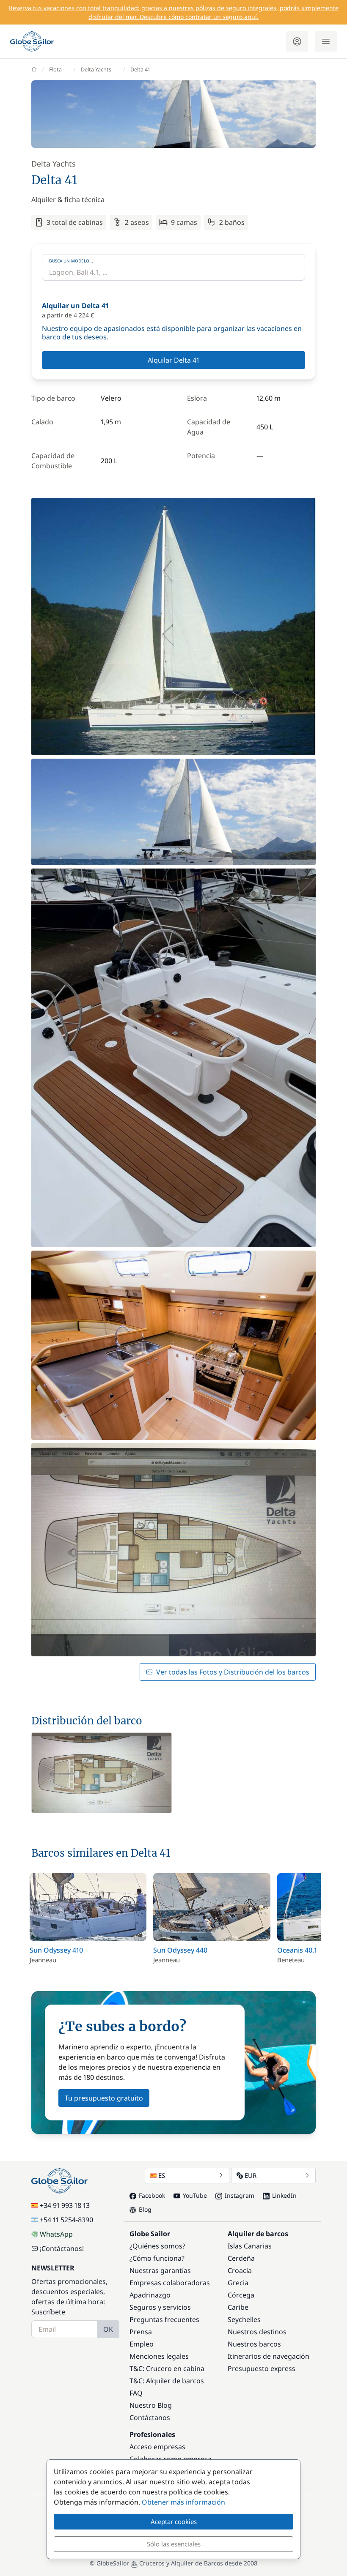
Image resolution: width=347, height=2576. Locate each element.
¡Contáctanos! (62, 2248)
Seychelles (244, 2319)
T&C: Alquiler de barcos (167, 2381)
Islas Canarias (250, 2246)
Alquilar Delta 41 (173, 360)
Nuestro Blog (151, 2405)
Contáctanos (150, 2418)
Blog (145, 2209)
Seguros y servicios (160, 2307)
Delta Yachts (96, 69)
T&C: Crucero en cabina (167, 2368)
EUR (251, 2175)
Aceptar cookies (174, 2521)
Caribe (238, 2307)
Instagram (240, 2195)
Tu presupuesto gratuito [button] (104, 2098)
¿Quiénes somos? (157, 2246)
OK (108, 2329)
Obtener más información (183, 2502)
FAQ (136, 2393)
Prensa (141, 2332)
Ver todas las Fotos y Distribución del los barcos (233, 1672)
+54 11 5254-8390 (66, 2220)
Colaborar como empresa (171, 2459)
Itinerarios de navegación (269, 2356)
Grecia (238, 2283)
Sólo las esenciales (174, 2544)
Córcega (241, 2295)
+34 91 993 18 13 (65, 2205)
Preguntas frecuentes (164, 2319)
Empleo (142, 2344)
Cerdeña (241, 2258)
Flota (55, 69)
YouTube (195, 2195)
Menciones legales (159, 2356)
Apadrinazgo (150, 2295)
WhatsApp (56, 2234)
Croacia (240, 2270)
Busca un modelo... (71, 261)
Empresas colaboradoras (170, 2283)
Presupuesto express (262, 2368)
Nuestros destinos (257, 2332)
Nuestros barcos (254, 2344)
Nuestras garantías (160, 2270)
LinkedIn (284, 2195)
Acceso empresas (157, 2447)
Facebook (152, 2195)
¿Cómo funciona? (157, 2258)
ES (162, 2175)
